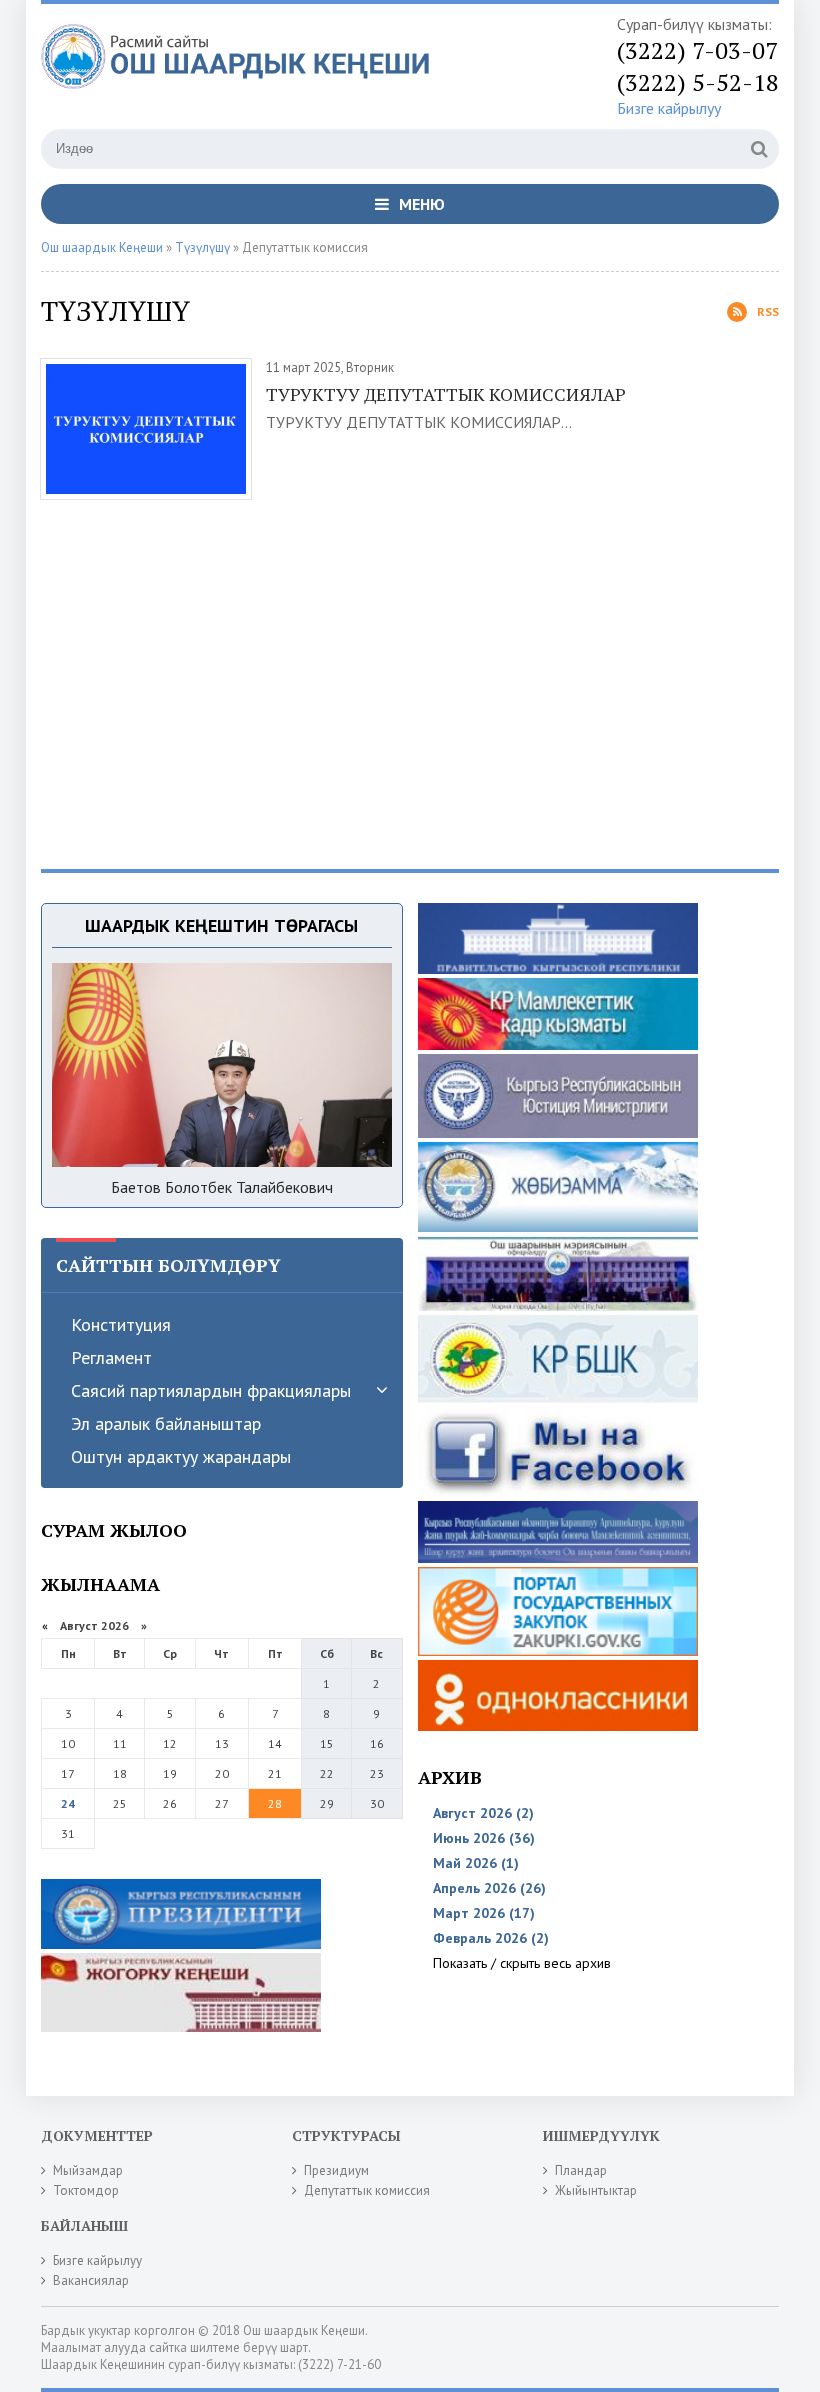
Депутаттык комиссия (367, 2190)
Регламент (111, 1357)
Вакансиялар (91, 2280)
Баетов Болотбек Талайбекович (222, 1187)
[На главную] (241, 69)
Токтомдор (86, 2190)
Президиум (336, 2170)
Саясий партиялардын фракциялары (211, 1390)
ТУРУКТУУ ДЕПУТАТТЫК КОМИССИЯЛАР (446, 394)
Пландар (581, 2170)
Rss (768, 311)
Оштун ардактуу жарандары (181, 1456)
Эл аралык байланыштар (166, 1423)
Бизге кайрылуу (669, 108)
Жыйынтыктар (596, 2190)
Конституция (121, 1324)
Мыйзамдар (88, 2170)
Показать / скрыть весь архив (522, 1963)
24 (68, 1803)
